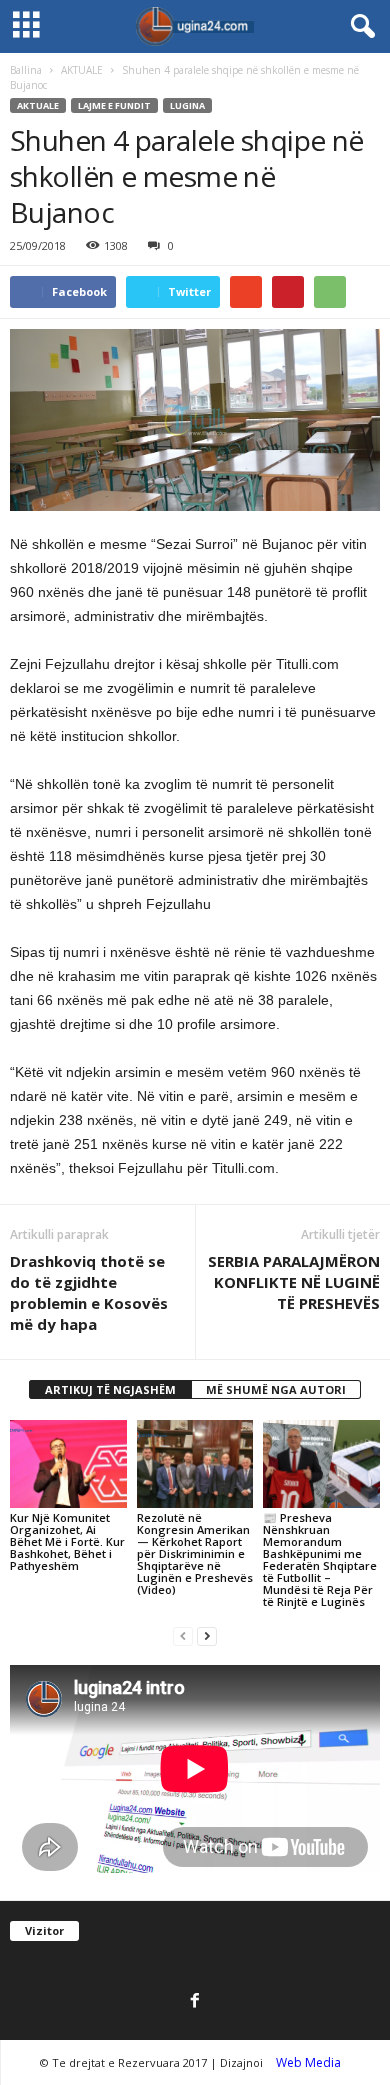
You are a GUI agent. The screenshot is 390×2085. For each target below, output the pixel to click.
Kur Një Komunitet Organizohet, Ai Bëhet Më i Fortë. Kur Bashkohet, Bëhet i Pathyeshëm (67, 1541)
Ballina (26, 70)
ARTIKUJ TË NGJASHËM (110, 1389)
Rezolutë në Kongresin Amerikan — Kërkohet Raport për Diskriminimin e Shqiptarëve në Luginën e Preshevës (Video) (195, 1553)
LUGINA (187, 105)
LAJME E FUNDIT (114, 105)
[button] (359, 27)
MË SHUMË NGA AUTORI (276, 1389)
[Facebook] (195, 2002)
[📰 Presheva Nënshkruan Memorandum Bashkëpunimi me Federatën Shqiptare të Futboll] (321, 1463)
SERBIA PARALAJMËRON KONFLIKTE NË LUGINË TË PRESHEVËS (294, 1282)
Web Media (308, 2062)
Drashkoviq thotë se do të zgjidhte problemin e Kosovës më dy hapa (89, 1292)
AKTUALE (82, 70)
